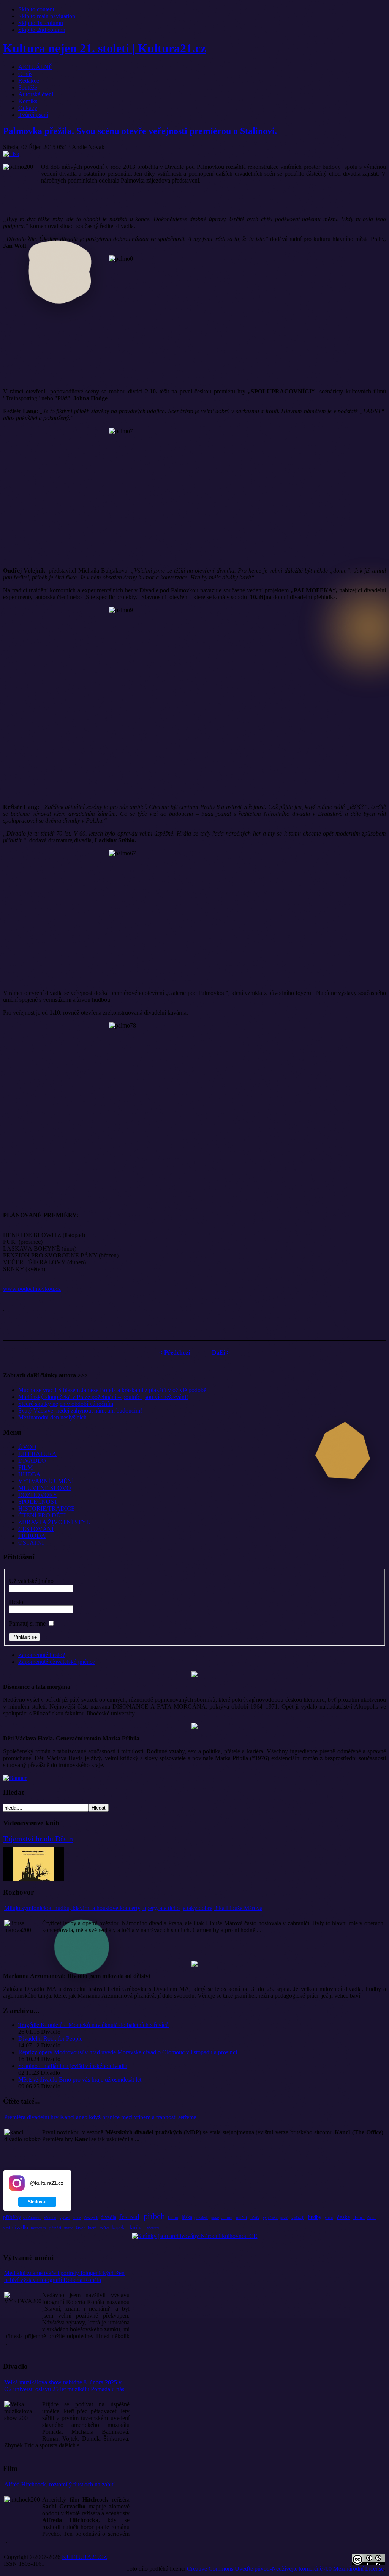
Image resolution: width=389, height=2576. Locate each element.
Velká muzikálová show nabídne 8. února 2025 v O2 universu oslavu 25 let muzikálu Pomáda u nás (64, 2386)
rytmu (328, 2218)
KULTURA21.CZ (85, 2557)
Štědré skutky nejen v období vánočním (66, 1404)
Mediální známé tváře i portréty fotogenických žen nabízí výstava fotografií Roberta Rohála (64, 2276)
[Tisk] (11, 154)
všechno (50, 2218)
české (344, 2217)
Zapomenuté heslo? (42, 1655)
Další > (221, 1353)
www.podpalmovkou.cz (32, 1289)
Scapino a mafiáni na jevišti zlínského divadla (73, 2066)
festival (129, 2217)
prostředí (201, 2218)
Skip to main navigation (47, 16)
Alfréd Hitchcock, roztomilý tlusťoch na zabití (59, 2484)
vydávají (298, 2218)
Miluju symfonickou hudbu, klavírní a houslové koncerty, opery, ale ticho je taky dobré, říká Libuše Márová (133, 1908)
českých (91, 2217)
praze (215, 2218)
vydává (65, 2218)
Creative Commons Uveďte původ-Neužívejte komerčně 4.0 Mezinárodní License (285, 2569)
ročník (254, 2218)
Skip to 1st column (41, 23)
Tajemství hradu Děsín (38, 1839)
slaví (7, 2228)
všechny (153, 2228)
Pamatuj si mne (27, 1623)
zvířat (104, 2228)
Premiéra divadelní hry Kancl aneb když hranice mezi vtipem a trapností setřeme (100, 2117)
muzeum (38, 2228)
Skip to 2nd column (42, 30)
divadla (108, 2217)
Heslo (16, 1602)
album (227, 2217)
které (92, 2228)
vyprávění (270, 2218)
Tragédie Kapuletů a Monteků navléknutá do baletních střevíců (93, 2025)
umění (241, 2217)
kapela (119, 2227)
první (284, 2218)
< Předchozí (175, 1353)
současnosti (32, 2218)
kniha (136, 2227)
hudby (315, 2217)
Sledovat (37, 2202)
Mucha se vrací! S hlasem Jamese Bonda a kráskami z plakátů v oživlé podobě (112, 1390)
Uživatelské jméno (31, 1581)
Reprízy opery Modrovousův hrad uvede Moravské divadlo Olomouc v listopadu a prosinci (128, 2052)
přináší (55, 2228)
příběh (154, 2216)
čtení (372, 2217)
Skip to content (36, 9)
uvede (69, 2228)
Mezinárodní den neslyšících (52, 1417)
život (80, 2228)
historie (359, 2217)
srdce (77, 2218)
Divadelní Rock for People (50, 2039)
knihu (173, 2217)
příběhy (12, 2217)
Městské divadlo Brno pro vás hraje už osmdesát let (80, 2080)
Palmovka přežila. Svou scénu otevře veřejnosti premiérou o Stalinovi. (140, 131)
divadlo (20, 2227)
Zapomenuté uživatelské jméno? (57, 1662)
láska (187, 2217)
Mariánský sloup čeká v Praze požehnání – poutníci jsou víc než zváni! (103, 1397)
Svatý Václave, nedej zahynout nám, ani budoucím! (80, 1411)
